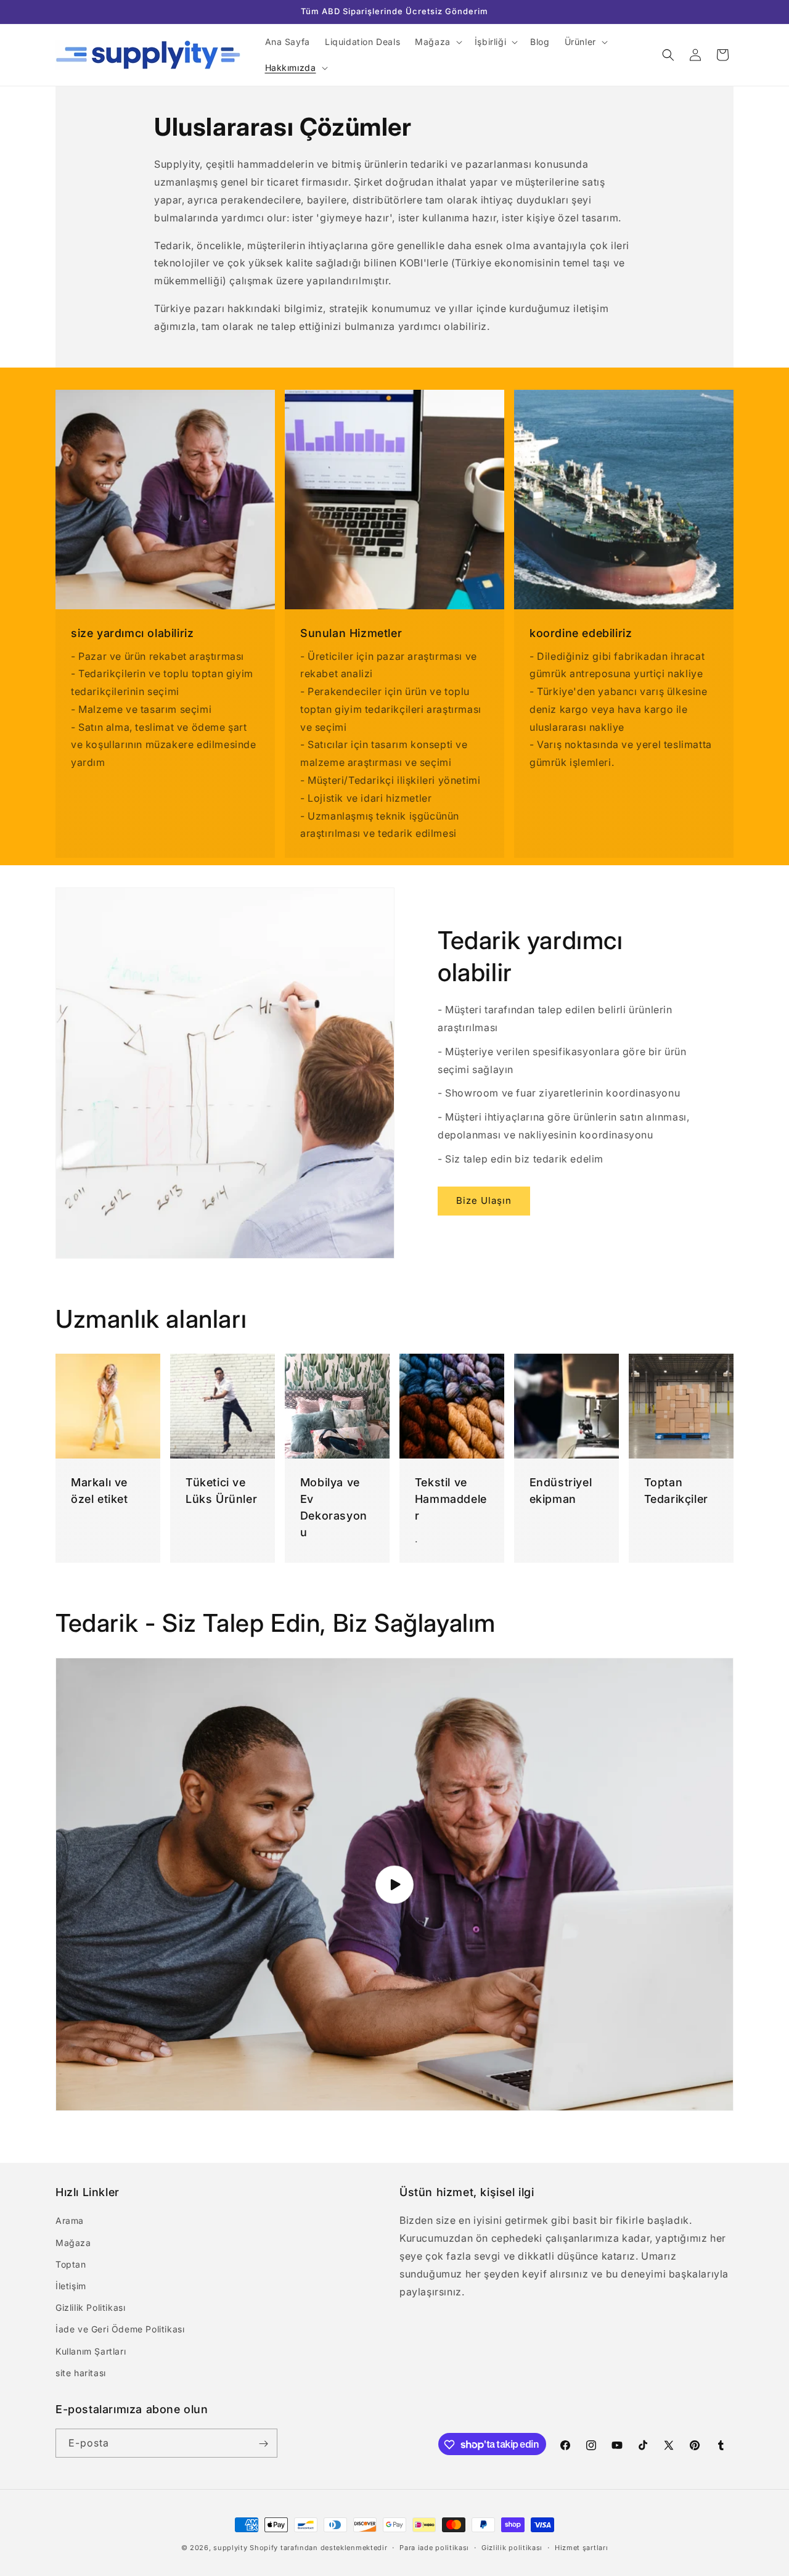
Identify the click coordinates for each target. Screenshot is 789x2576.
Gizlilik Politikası (90, 2307)
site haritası (81, 2373)
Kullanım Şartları (91, 2351)
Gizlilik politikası (512, 2547)
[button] (437, 42)
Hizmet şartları (582, 2547)
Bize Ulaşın (484, 1200)
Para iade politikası (434, 2547)
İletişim (71, 2286)
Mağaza (73, 2243)
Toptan (71, 2264)
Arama (70, 2221)
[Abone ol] (263, 2444)
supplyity (230, 2548)
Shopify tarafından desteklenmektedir (318, 2548)
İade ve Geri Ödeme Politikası (120, 2330)
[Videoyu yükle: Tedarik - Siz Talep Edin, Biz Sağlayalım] (394, 1884)
